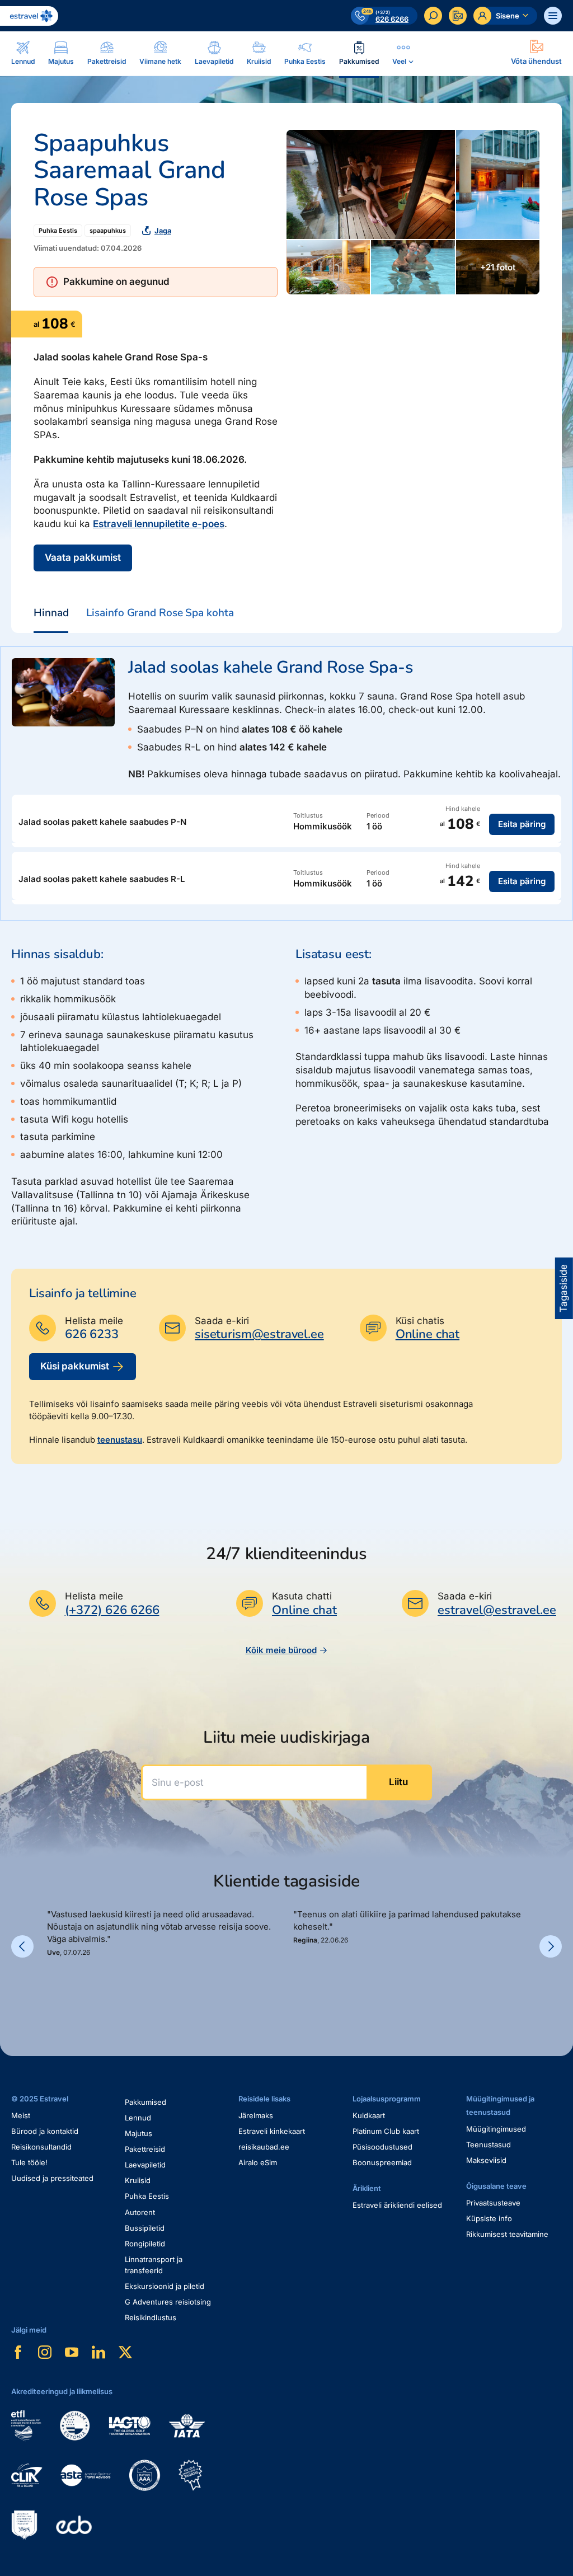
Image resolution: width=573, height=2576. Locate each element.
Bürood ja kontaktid (45, 2131)
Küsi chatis (420, 1321)
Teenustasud (489, 2145)
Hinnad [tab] (51, 613)
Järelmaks (256, 2115)
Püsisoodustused (382, 2147)
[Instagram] (45, 2352)
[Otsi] (433, 16)
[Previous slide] (22, 1946)
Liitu (398, 1782)
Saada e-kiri (222, 1321)
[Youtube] (72, 2352)
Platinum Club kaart (386, 2131)
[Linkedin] (98, 2352)
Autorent (140, 2212)
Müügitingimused (496, 2129)
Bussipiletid (145, 2228)
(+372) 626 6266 (112, 1610)
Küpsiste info (489, 2218)
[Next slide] (551, 1946)
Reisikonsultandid (41, 2147)
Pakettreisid (145, 2149)
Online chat (428, 1334)
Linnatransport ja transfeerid (154, 2265)
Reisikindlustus (151, 2317)
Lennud (138, 2118)
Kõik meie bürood (281, 1650)
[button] (51, 1983)
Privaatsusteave (493, 2203)
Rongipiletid (145, 2244)
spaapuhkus (108, 231)
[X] (125, 2352)
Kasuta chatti (302, 1596)
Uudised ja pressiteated (52, 2178)
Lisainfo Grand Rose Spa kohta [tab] (160, 613)
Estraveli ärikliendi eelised (397, 2205)
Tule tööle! (29, 2162)
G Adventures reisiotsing (168, 2302)
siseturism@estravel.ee (259, 1334)
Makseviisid (486, 2160)
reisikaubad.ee (264, 2147)
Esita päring (522, 824)
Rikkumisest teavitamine (507, 2234)
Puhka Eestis (58, 231)
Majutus (138, 2133)
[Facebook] (18, 2352)
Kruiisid (138, 2180)
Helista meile (94, 1321)
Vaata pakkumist (83, 557)
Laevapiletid (145, 2165)
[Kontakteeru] (458, 16)
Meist (21, 2115)
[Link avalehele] (29, 16)
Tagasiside (563, 1288)
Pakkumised (145, 2102)
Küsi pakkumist (75, 1366)
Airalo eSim (258, 2162)
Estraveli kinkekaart (272, 2131)
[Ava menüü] (553, 16)
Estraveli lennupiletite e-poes (159, 524)
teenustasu (120, 1440)
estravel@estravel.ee (497, 1610)
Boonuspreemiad (382, 2162)
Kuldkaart (369, 2115)
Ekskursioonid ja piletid (165, 2286)
